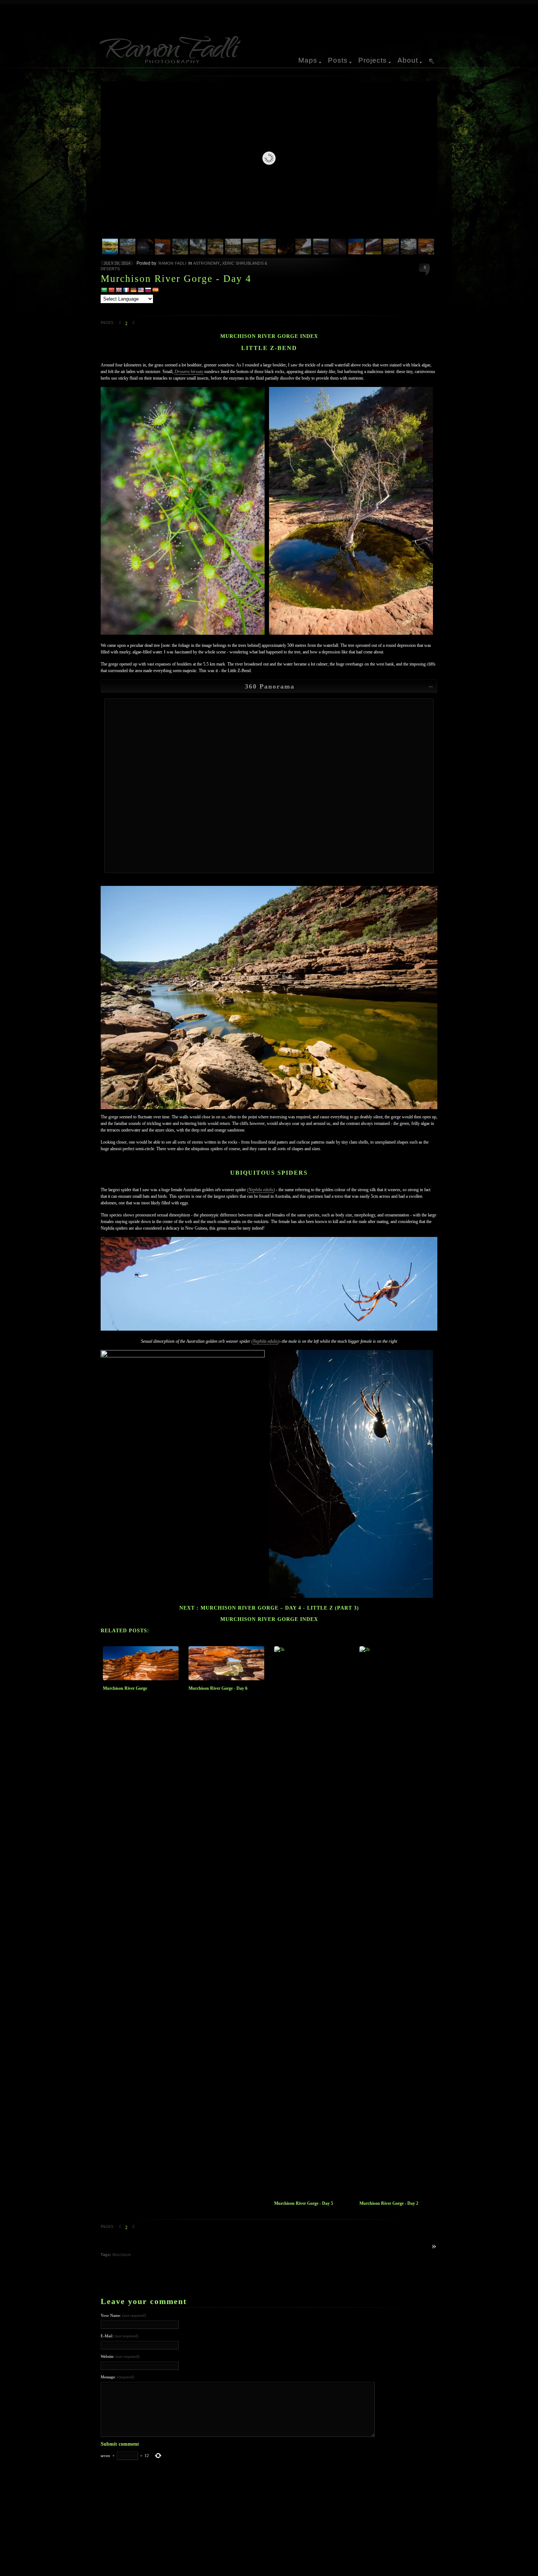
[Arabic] (104, 290)
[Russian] (148, 290)
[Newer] (434, 2247)
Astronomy (207, 263)
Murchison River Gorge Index (269, 336)
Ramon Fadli (172, 263)
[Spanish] (155, 290)
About (408, 60)
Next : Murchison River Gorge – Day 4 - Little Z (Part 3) (269, 1608)
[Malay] (141, 290)
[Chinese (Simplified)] (111, 290)
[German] (133, 290)
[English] (119, 290)
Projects (373, 60)
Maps (308, 60)
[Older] (426, 2247)
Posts (338, 60)
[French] (126, 290)
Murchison (122, 2255)
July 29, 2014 (117, 263)
